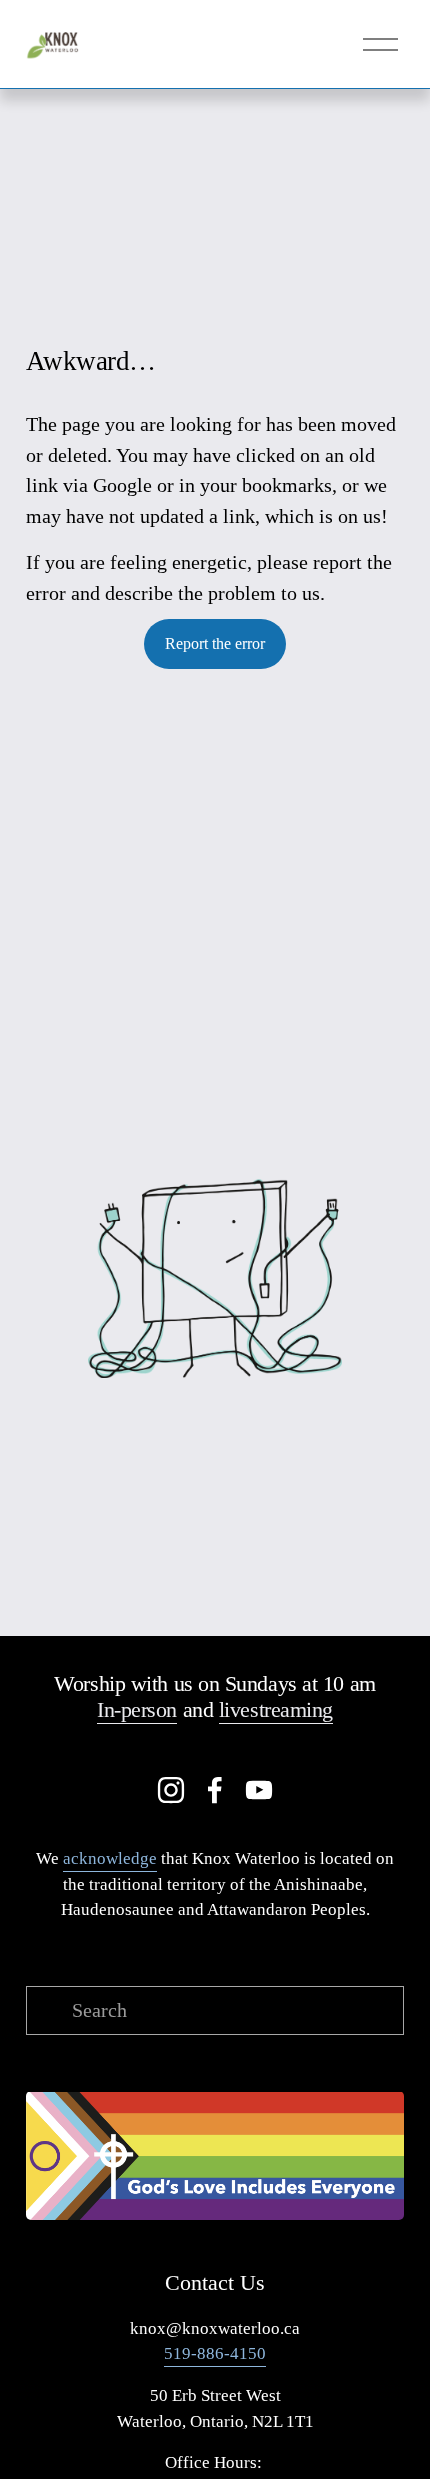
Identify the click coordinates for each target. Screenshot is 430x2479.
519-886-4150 (215, 2353)
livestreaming (276, 1709)
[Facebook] (215, 1790)
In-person (137, 1709)
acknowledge (110, 1858)
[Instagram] (171, 1790)
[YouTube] (259, 1790)
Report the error (215, 643)
